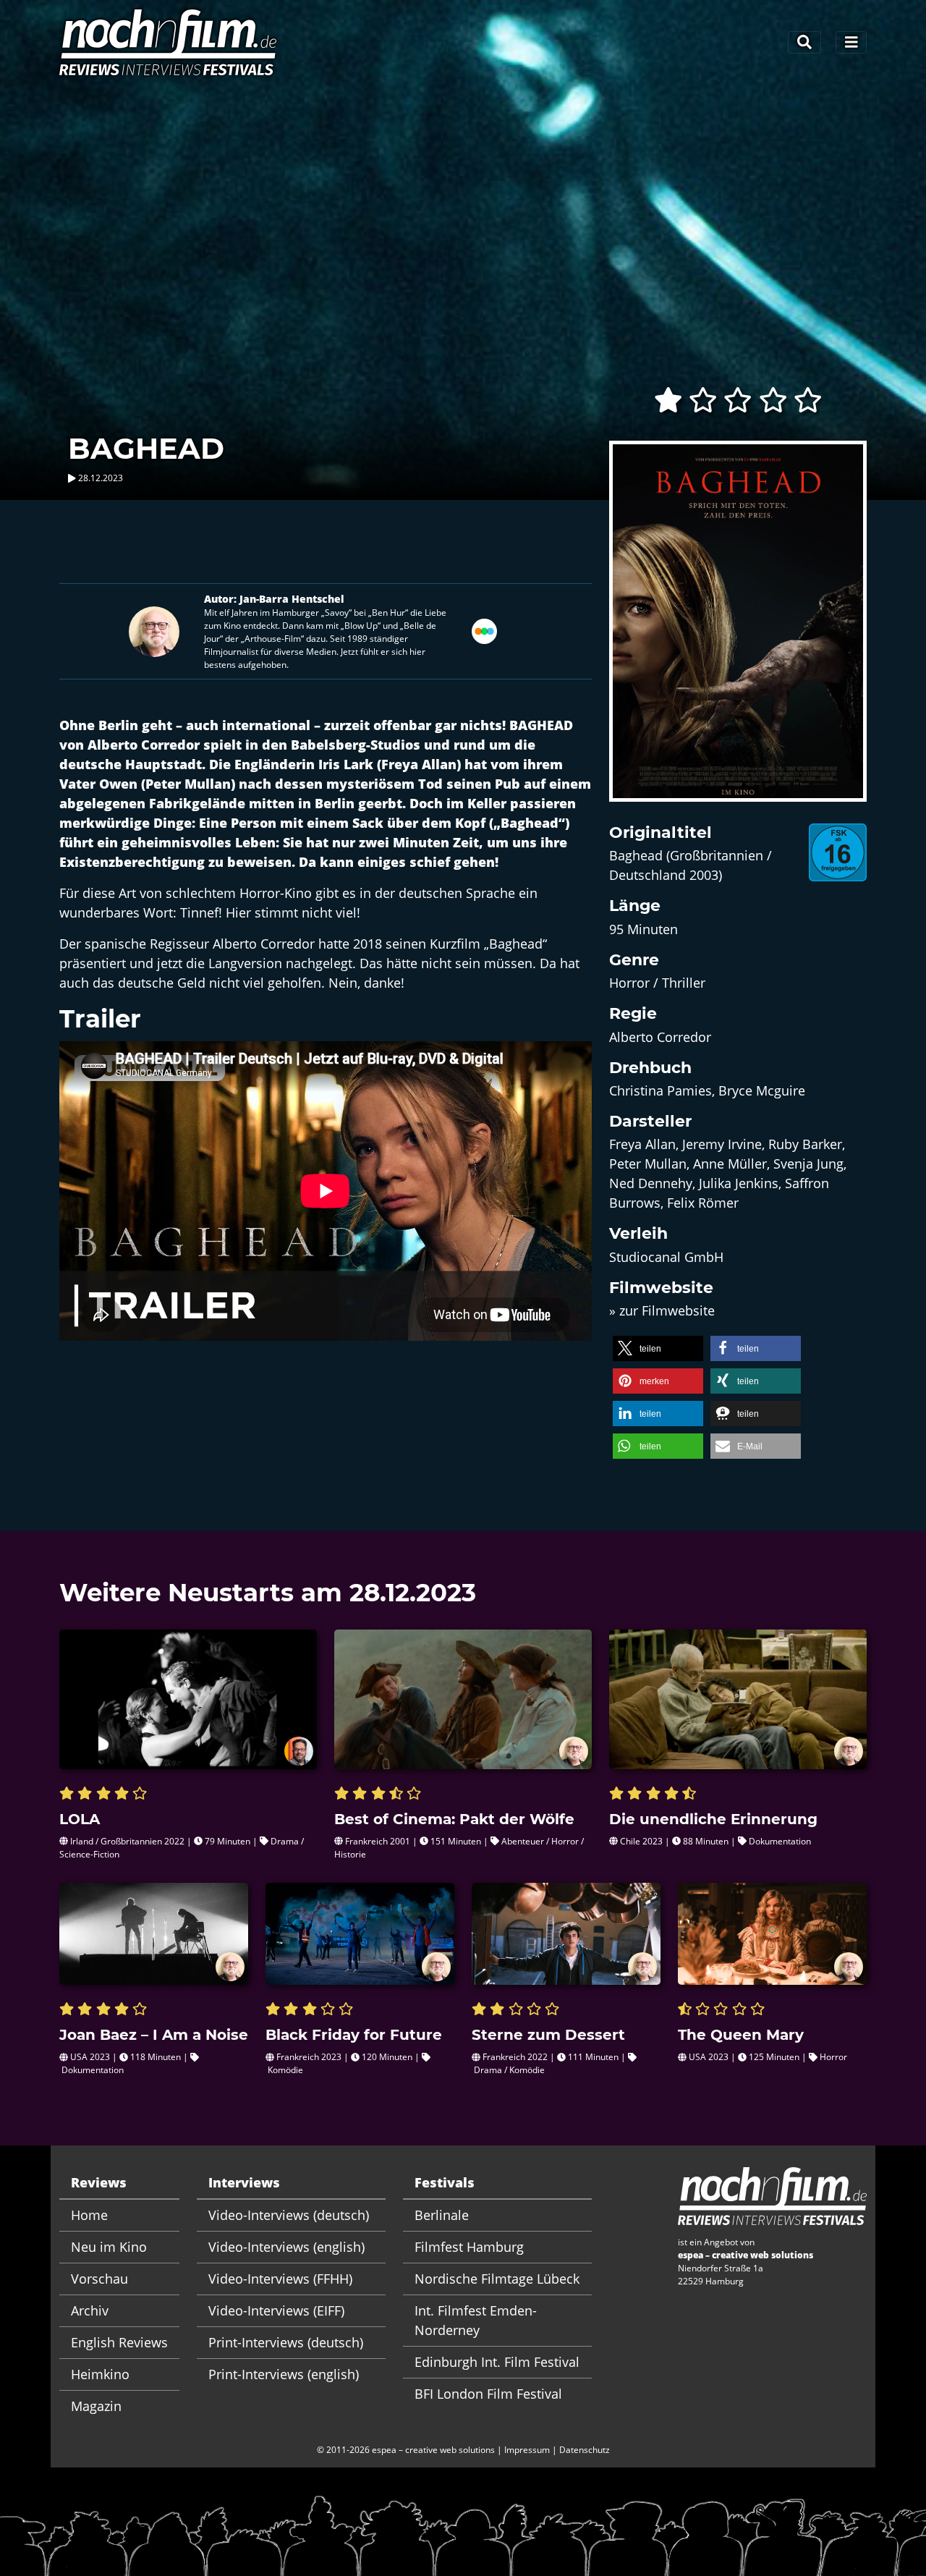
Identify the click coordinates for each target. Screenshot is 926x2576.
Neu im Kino (109, 2247)
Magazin (96, 2406)
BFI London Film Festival (488, 2394)
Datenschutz (585, 2450)
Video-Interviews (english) (286, 2247)
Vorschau (99, 2279)
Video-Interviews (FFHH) (280, 2279)
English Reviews (119, 2342)
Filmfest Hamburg (469, 2247)
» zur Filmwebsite (662, 1310)
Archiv (90, 2310)
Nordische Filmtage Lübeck (497, 2279)
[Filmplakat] (738, 630)
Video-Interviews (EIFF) (276, 2310)
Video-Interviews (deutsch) (289, 2215)
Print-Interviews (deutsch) (286, 2342)
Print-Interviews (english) (284, 2374)
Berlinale (442, 2215)
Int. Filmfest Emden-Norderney (476, 2320)
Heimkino (100, 2374)
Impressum (527, 2450)
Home (89, 2215)
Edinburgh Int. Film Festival (497, 2362)
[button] (658, 1348)
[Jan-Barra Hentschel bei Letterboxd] (484, 630)
